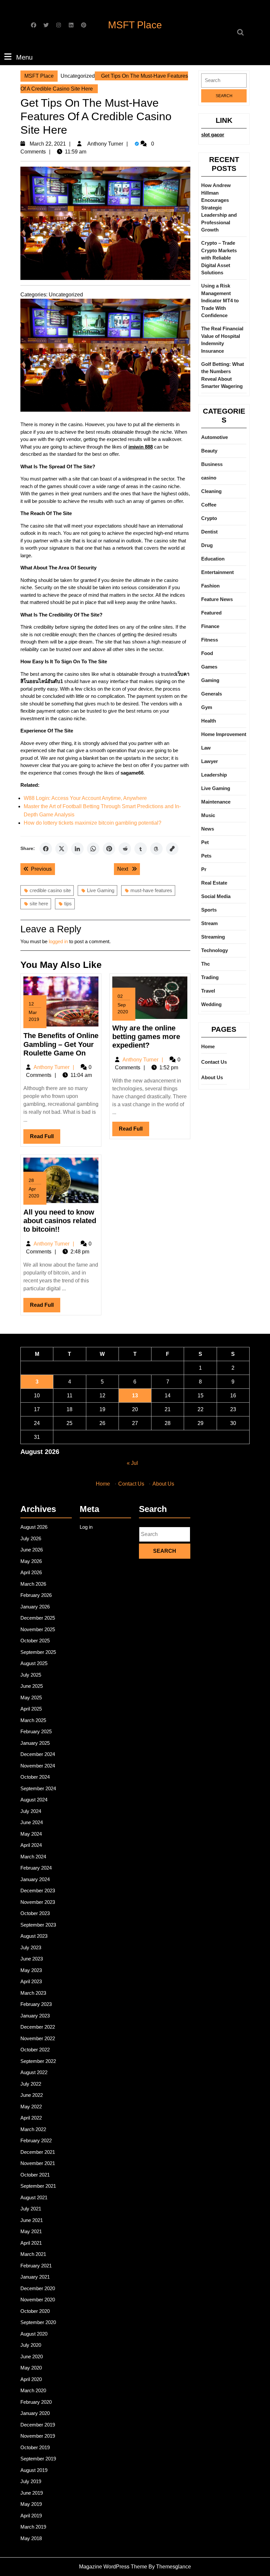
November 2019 (38, 2436)
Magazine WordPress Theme (113, 2567)
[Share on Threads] (156, 849)
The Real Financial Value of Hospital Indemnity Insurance (222, 340)
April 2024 (31, 1845)
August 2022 (34, 2072)
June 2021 (32, 2220)
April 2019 (31, 2516)
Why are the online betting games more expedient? (146, 1037)
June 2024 (32, 1822)
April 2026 (31, 1572)
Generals (212, 694)
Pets (206, 856)
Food (207, 653)
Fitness (210, 640)
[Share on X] (62, 849)
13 (135, 1396)
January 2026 (35, 1607)
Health (209, 721)
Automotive (215, 437)
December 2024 (38, 1754)
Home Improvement (224, 734)
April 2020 (31, 2379)
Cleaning (211, 491)
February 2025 (36, 1731)
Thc (205, 964)
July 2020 (31, 2345)
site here (39, 904)
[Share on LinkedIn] (77, 849)
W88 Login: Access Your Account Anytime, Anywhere (85, 798)
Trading (210, 977)
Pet (205, 842)
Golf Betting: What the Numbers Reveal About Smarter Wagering (223, 375)
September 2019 (38, 2459)
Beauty (209, 451)
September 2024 (38, 1788)
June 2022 (32, 2095)
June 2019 (32, 2493)
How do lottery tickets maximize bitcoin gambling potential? (93, 823)
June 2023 (32, 1959)
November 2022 (38, 2038)
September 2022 (38, 2061)
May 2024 (31, 1834)
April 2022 (31, 2118)
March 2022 (33, 2129)
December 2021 (38, 2152)
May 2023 (31, 1970)
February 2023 (36, 2004)
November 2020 (38, 2300)
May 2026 (31, 1561)
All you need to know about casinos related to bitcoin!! (60, 1221)
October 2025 (35, 1641)
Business (212, 464)
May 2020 (31, 2368)
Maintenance (216, 802)
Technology (215, 950)
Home (208, 1046)
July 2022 (31, 2084)
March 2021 (33, 2254)
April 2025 (31, 1709)
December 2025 (38, 1618)
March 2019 (33, 2527)
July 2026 (31, 1538)
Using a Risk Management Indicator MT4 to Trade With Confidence (220, 301)
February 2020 (36, 2402)
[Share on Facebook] (46, 849)
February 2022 (36, 2140)
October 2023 (35, 1913)
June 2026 (32, 1550)
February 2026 (36, 1595)
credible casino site (50, 890)
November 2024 (38, 1766)
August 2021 (34, 2197)
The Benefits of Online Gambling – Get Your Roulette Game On (61, 1044)
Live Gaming (101, 890)
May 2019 (31, 2504)
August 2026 (34, 1527)
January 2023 (35, 2016)
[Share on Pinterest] (109, 849)
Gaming (210, 680)
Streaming (213, 937)
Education (213, 559)
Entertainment (217, 572)
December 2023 (38, 1891)
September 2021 (38, 2186)
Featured (211, 613)
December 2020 (38, 2288)
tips (68, 904)
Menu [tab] (24, 57)
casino (209, 478)
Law (206, 748)
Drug (207, 545)
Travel (208, 991)
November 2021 (38, 2163)
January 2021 (35, 2277)
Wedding (211, 1004)
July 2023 (31, 1947)
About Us (212, 1077)
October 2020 (35, 2311)
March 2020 (33, 2390)
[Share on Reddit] (125, 849)
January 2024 (35, 1879)
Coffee (209, 505)
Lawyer (210, 761)
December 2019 (38, 2425)
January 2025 (35, 1743)
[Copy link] (172, 849)
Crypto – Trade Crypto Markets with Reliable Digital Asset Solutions (219, 258)
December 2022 (38, 2027)
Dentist (209, 532)
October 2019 (35, 2447)
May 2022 (31, 2107)
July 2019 (31, 2481)
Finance (210, 626)
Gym (207, 707)
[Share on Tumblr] (141, 849)
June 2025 (32, 1686)
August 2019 (34, 2470)
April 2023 (31, 1981)
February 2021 (36, 2266)
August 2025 (34, 1663)
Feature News (217, 599)
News (208, 829)
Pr (204, 869)
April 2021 (31, 2243)
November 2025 (38, 1629)
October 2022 (35, 2050)
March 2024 (33, 1857)
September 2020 (38, 2322)
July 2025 (31, 1675)
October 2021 (35, 2175)
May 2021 (31, 2231)
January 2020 (35, 2413)
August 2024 (34, 1800)
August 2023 (34, 1936)
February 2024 (36, 1868)
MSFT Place (135, 25)
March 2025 (33, 1720)
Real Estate (214, 883)
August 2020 (34, 2334)
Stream (209, 923)
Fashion (210, 586)
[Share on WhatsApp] (93, 849)
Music (208, 815)
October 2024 (35, 1777)
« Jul (132, 1463)
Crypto (209, 518)
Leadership (214, 775)
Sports (209, 910)
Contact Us (214, 1062)
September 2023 (38, 1925)
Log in (86, 1527)
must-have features (151, 890)
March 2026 (33, 1584)
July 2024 (31, 1811)
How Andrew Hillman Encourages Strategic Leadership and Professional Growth (219, 207)
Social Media (216, 896)
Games (209, 667)
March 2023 (33, 1993)
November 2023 (38, 1902)
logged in (58, 941)
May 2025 (31, 1698)
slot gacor (213, 135)
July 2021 (31, 2209)
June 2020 (32, 2357)
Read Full (45, 1138)
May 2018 (31, 2538)
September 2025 (38, 1652)
